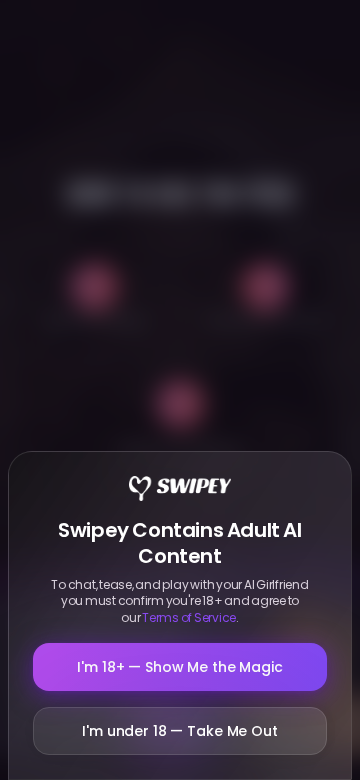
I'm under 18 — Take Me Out (179, 731)
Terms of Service (189, 617)
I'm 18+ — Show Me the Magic (179, 667)
